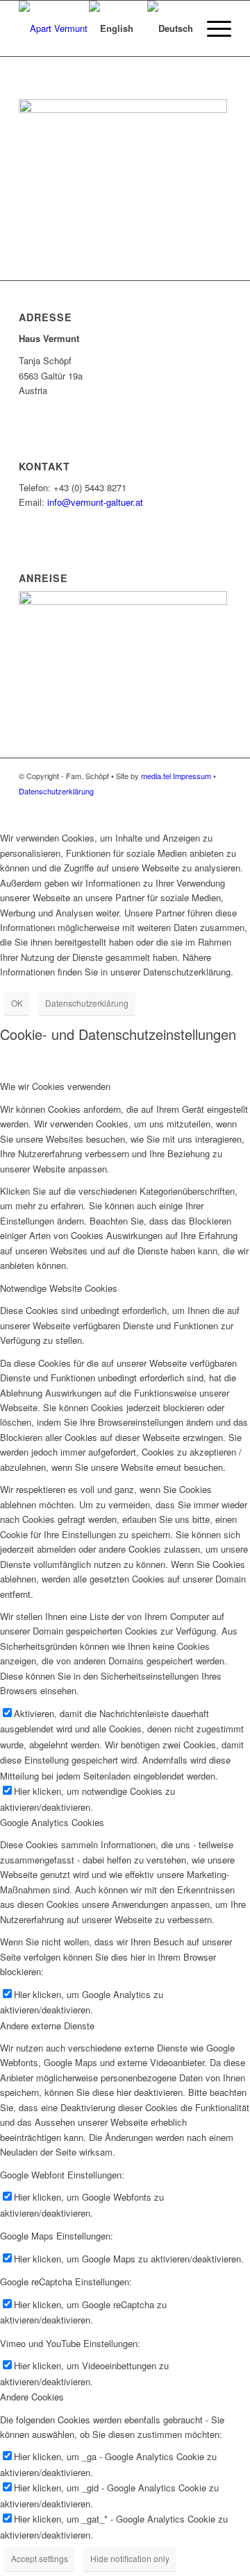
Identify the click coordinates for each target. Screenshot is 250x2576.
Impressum (192, 776)
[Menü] (212, 28)
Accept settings (40, 2558)
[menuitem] (61, 28)
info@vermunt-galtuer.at (95, 502)
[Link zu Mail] (200, 805)
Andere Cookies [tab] (32, 2397)
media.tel (156, 776)
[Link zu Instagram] (221, 805)
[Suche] (61, 28)
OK (17, 1003)
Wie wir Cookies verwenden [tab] (55, 1086)
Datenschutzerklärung (56, 791)
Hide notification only (130, 2558)
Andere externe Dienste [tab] (47, 2025)
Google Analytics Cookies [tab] (52, 1822)
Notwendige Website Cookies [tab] (59, 1288)
